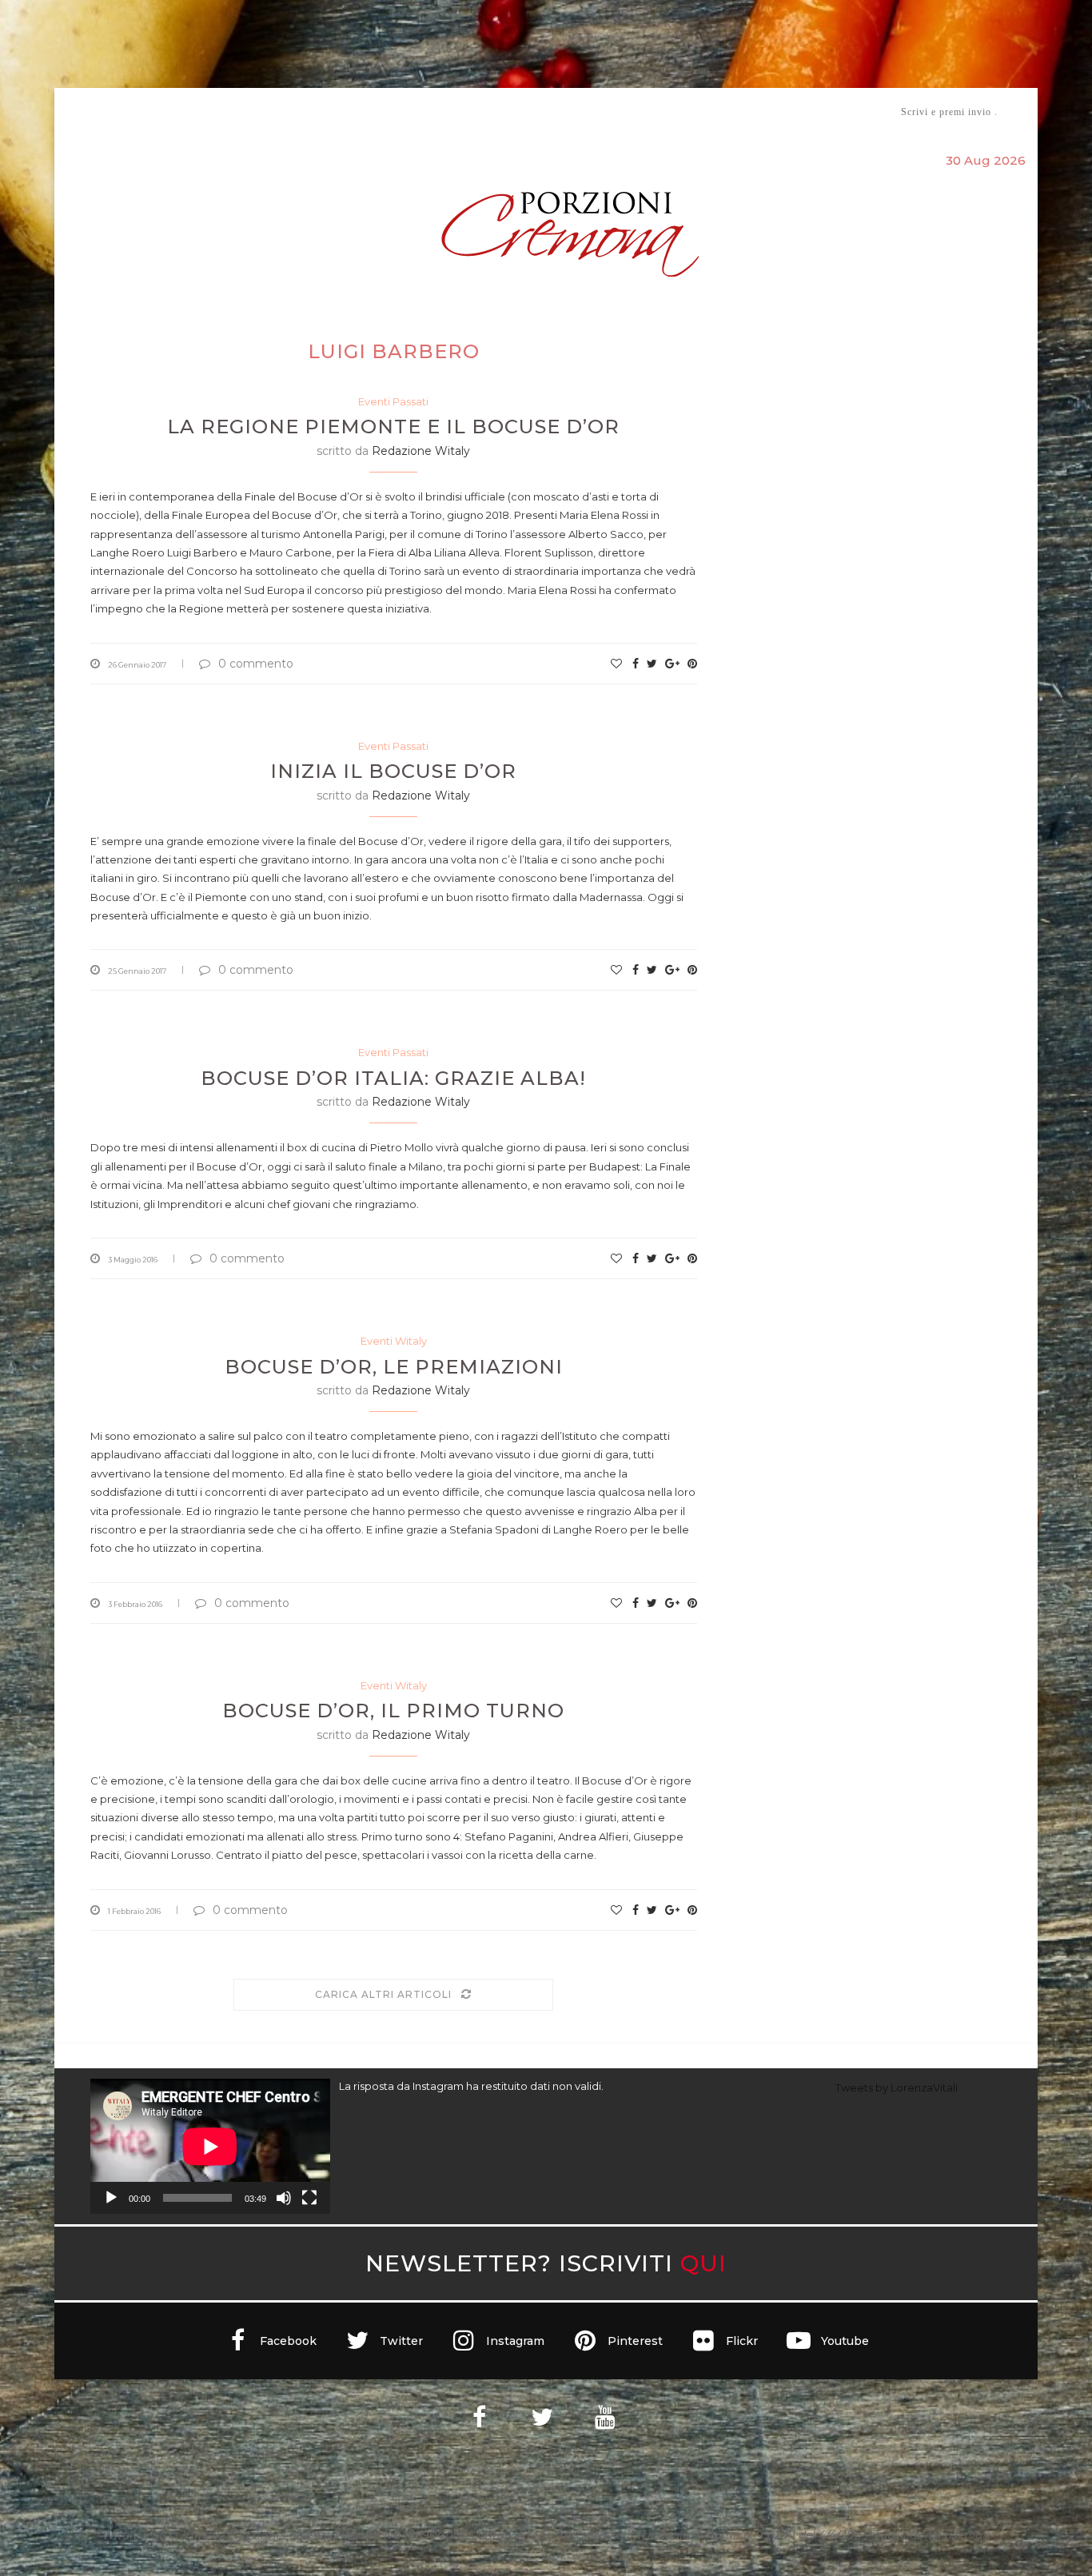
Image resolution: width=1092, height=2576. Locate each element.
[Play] (111, 2198)
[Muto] (284, 2198)
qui (703, 2263)
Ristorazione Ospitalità (379, 112)
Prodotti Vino (500, 112)
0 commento (256, 664)
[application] (210, 2146)
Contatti (736, 112)
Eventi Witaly (394, 1341)
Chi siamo (139, 112)
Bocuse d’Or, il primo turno (393, 1711)
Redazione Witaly (421, 451)
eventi (267, 112)
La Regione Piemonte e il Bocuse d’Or (393, 427)
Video (679, 112)
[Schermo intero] (309, 2198)
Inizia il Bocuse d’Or (393, 771)
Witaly (213, 112)
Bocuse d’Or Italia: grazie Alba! (393, 1078)
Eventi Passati (393, 401)
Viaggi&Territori (600, 112)
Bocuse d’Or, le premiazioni (394, 1367)
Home (80, 112)
